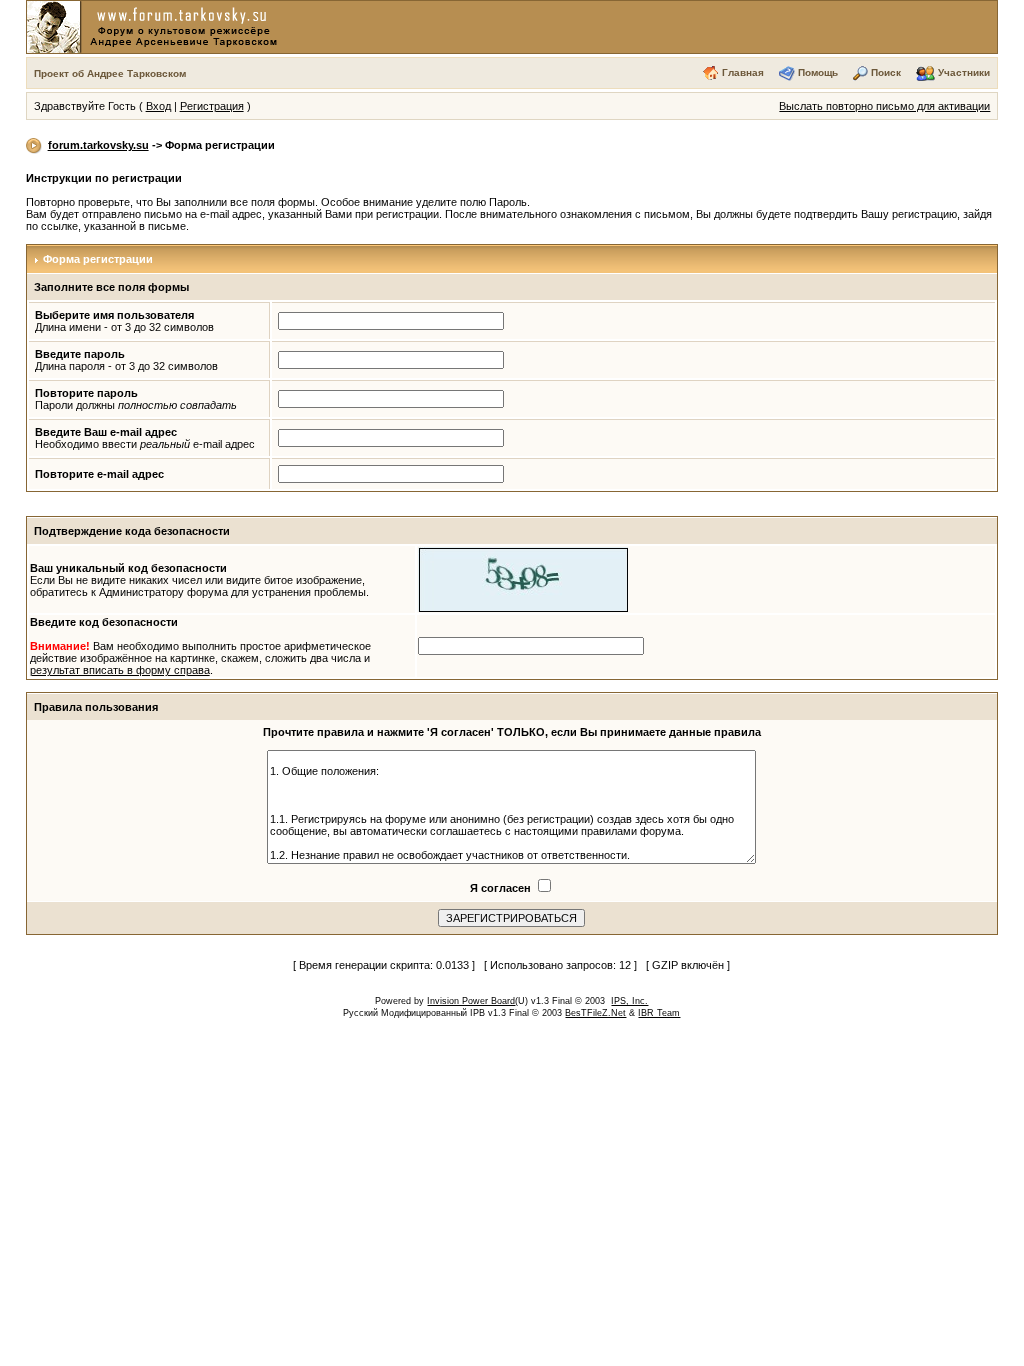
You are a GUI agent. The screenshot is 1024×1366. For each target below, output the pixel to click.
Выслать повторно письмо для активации (884, 106)
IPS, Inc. (629, 1001)
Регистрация (212, 106)
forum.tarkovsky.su (98, 145)
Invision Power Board (471, 1001)
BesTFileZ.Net (595, 1013)
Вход (158, 106)
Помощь (818, 72)
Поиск (886, 72)
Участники (964, 72)
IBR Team (659, 1013)
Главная (743, 72)
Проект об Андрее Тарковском (110, 73)
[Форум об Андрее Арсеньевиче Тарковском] (156, 26)
